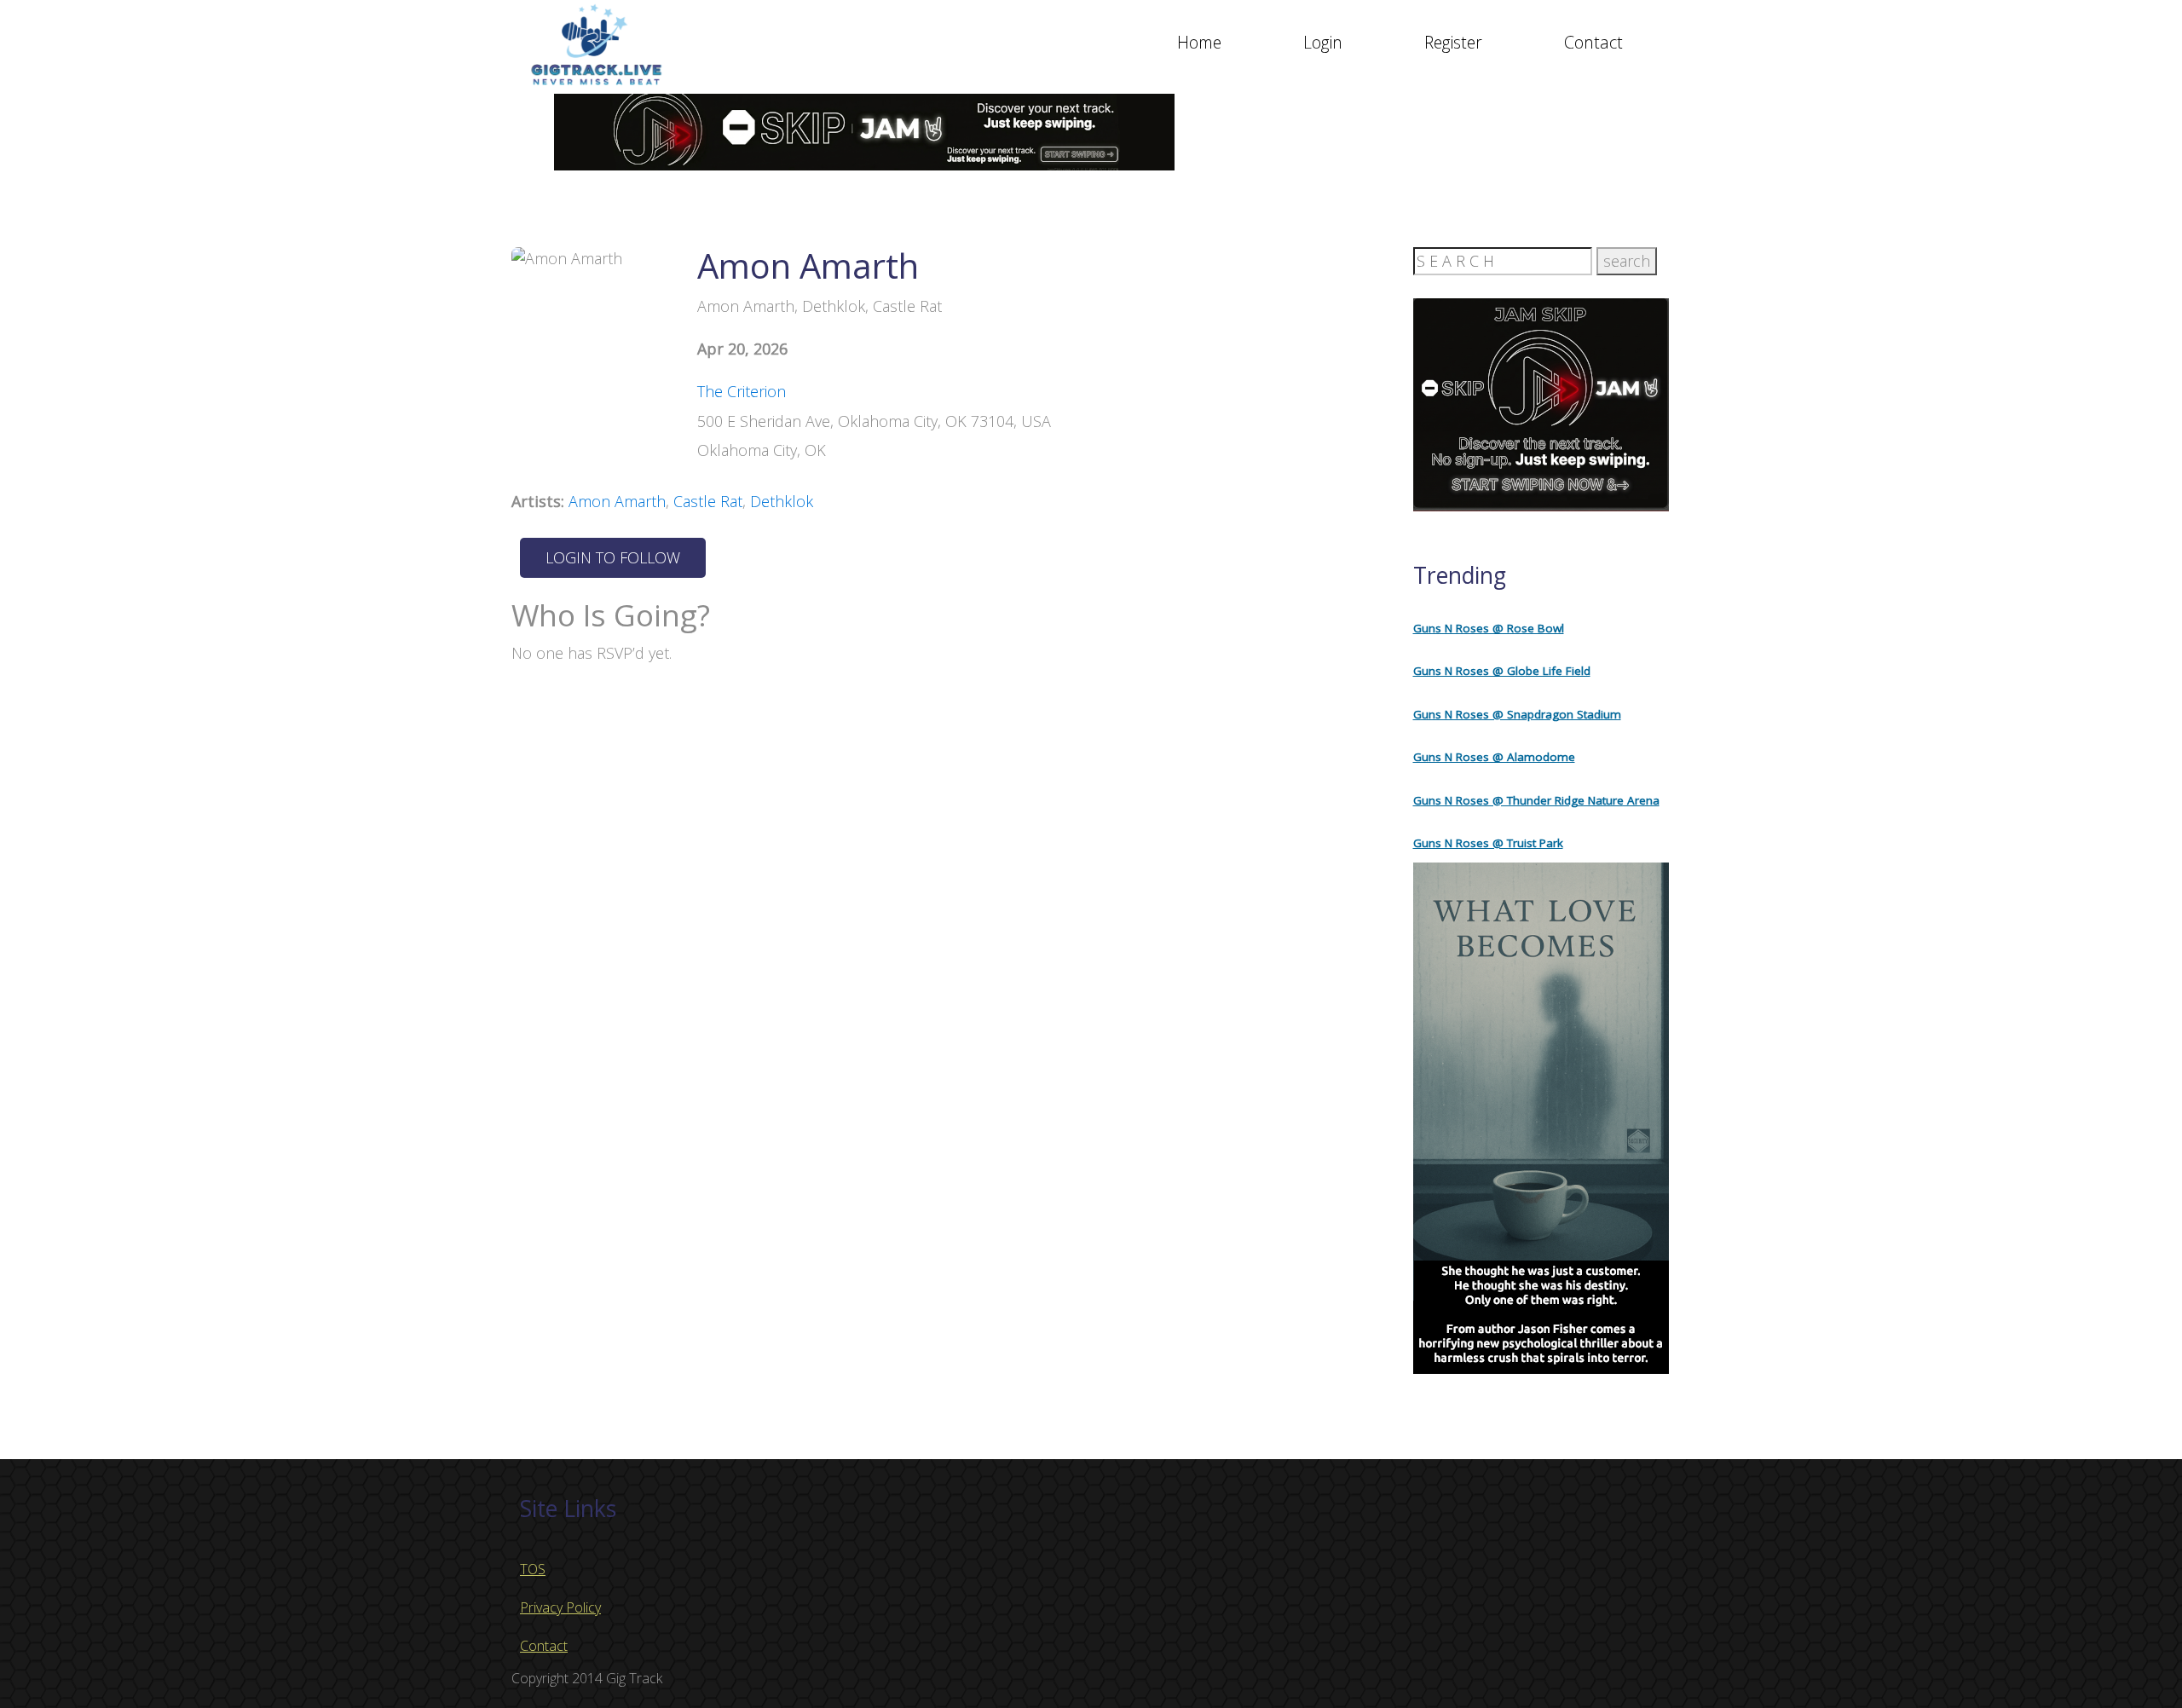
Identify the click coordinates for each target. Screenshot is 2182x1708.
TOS (533, 1569)
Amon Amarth (617, 501)
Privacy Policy (560, 1607)
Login (1323, 42)
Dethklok (782, 501)
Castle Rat (708, 501)
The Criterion (742, 391)
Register (1453, 42)
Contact (1593, 42)
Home (1199, 42)
